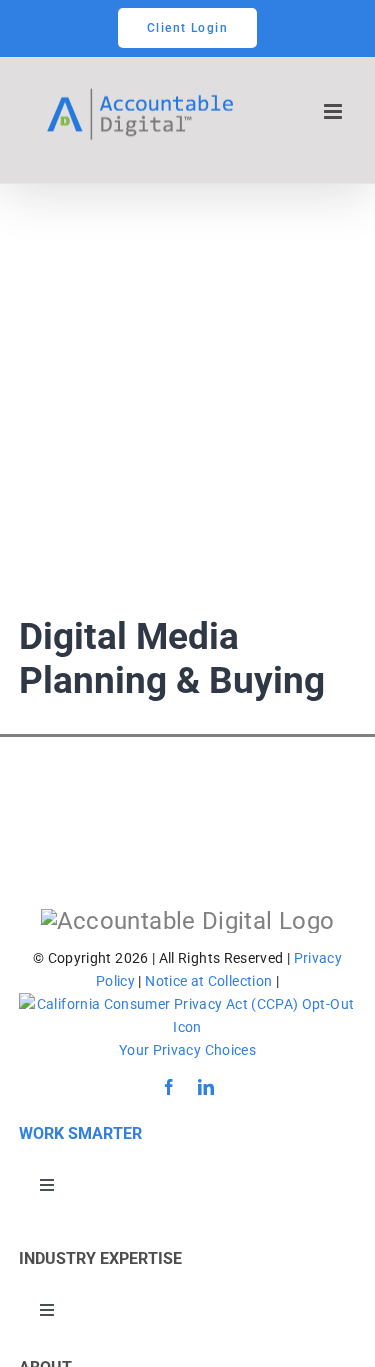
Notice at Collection (208, 981)
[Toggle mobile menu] (334, 111)
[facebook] (169, 1087)
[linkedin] (206, 1087)
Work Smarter (80, 1133)
